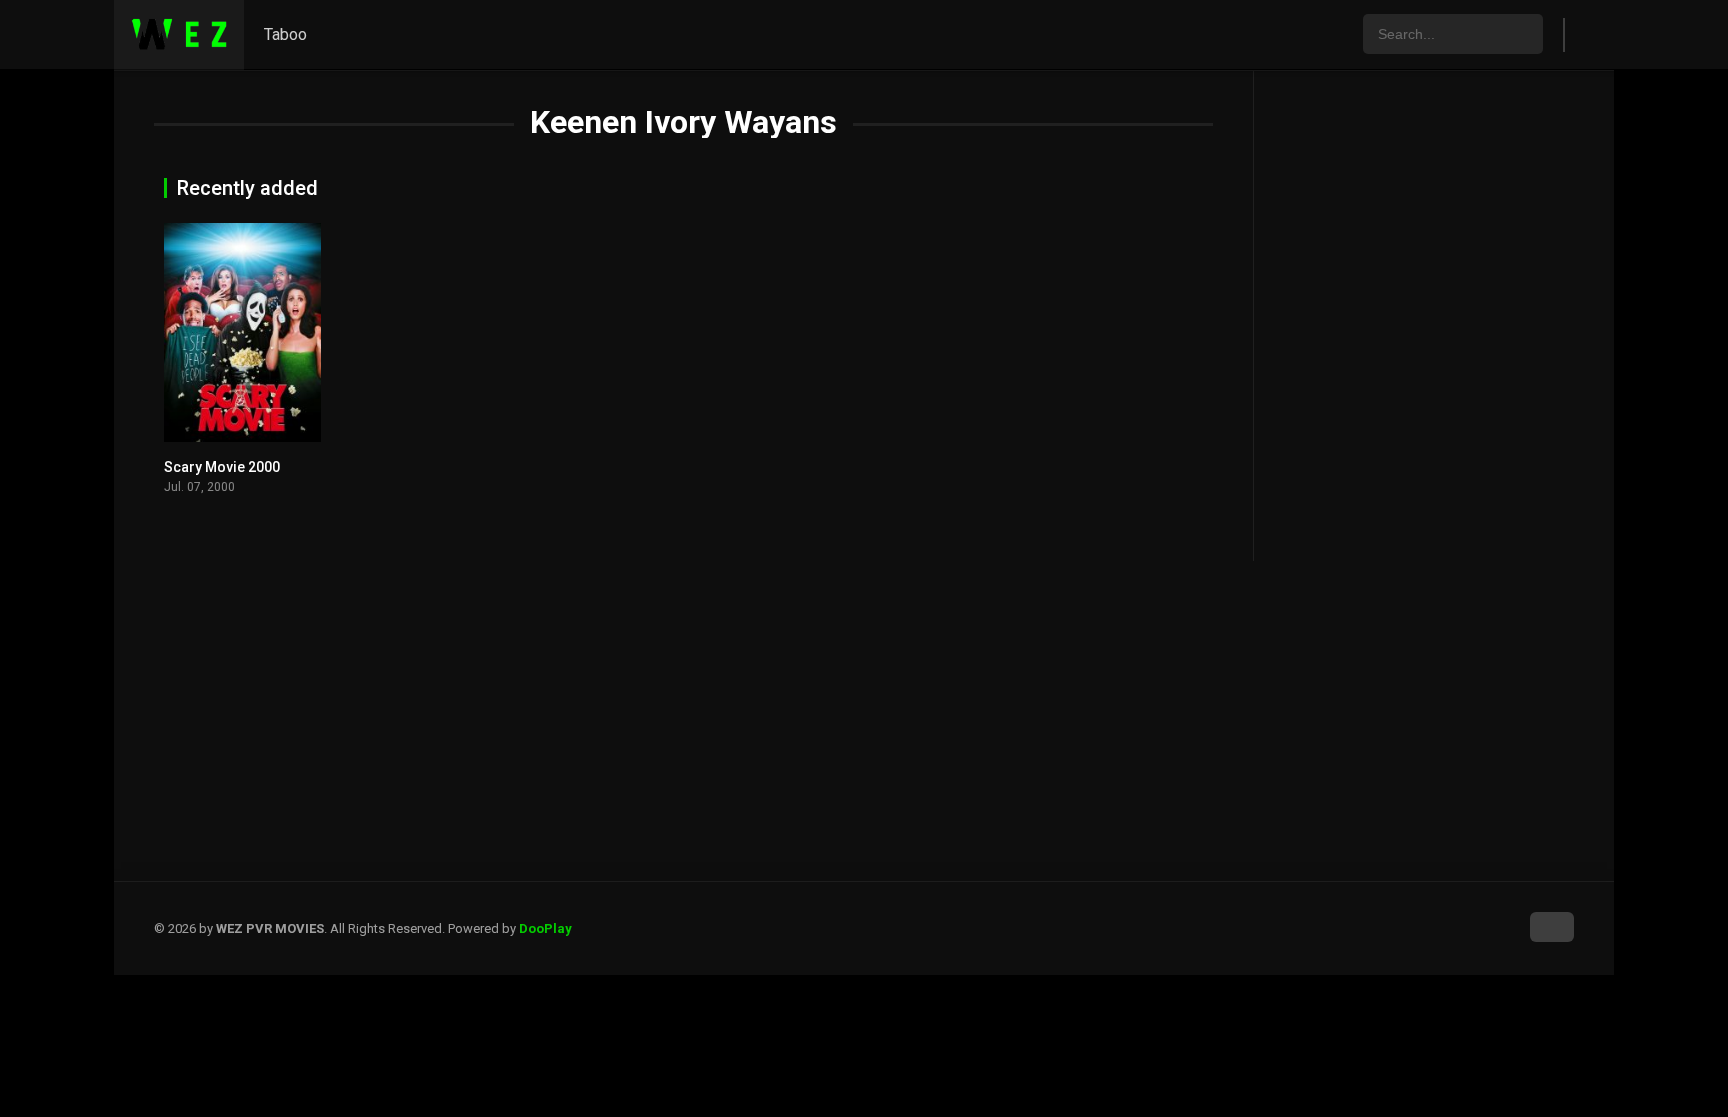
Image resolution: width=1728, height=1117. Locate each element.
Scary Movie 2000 (222, 467)
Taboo (285, 34)
